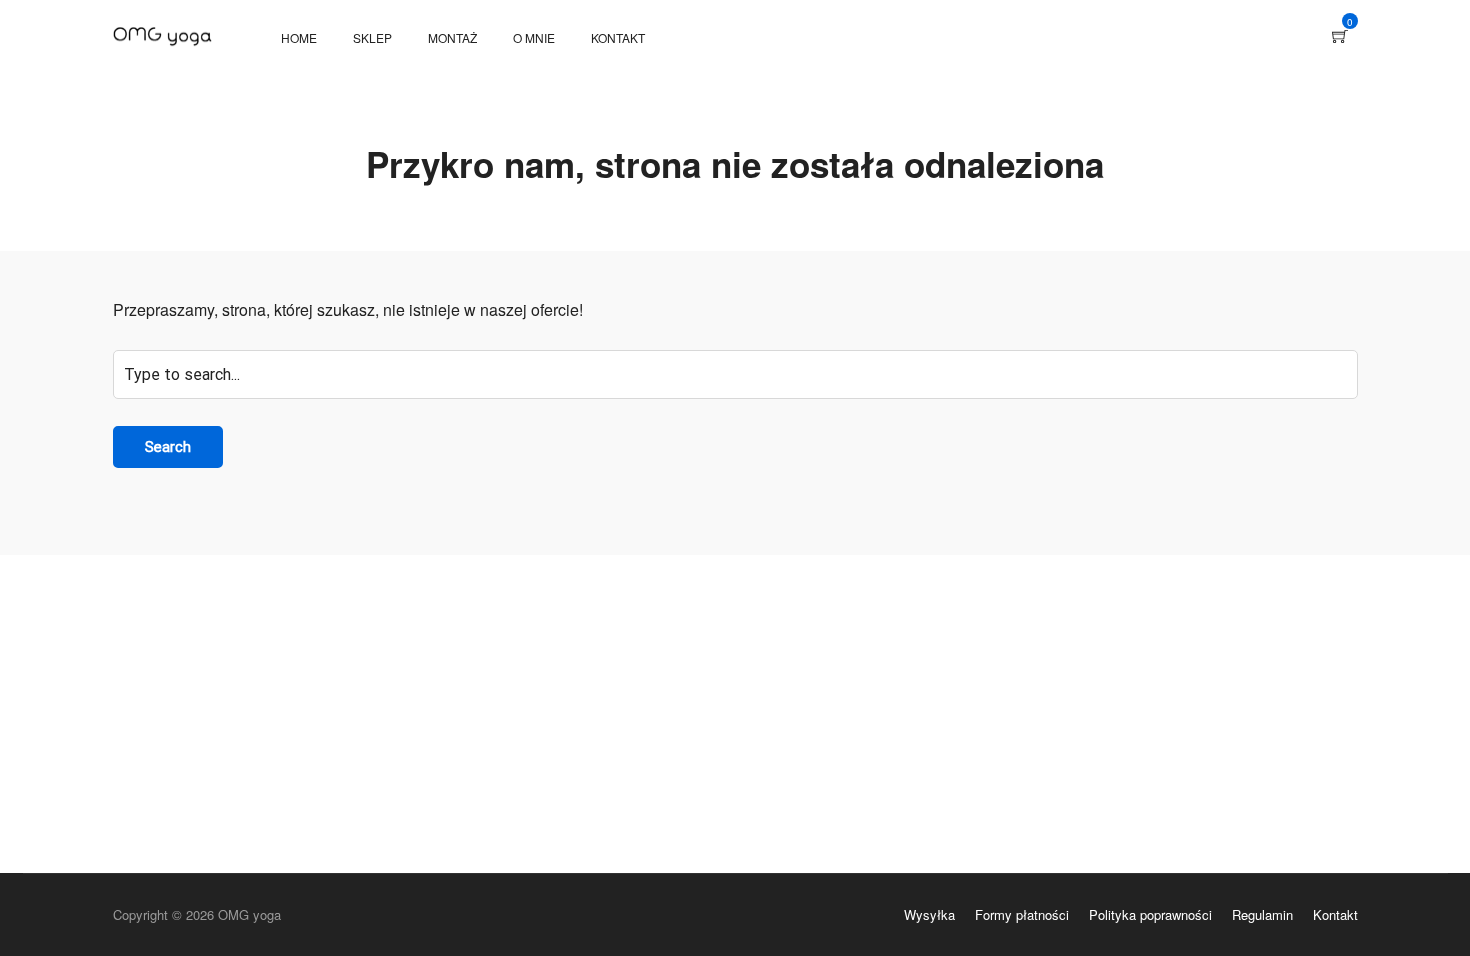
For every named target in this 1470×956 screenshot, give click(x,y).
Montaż (452, 37)
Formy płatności (1022, 914)
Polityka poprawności (1150, 914)
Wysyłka (929, 914)
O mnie (534, 37)
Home (299, 37)
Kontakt (618, 37)
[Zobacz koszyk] (1340, 36)
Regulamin (1262, 914)
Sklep (372, 37)
